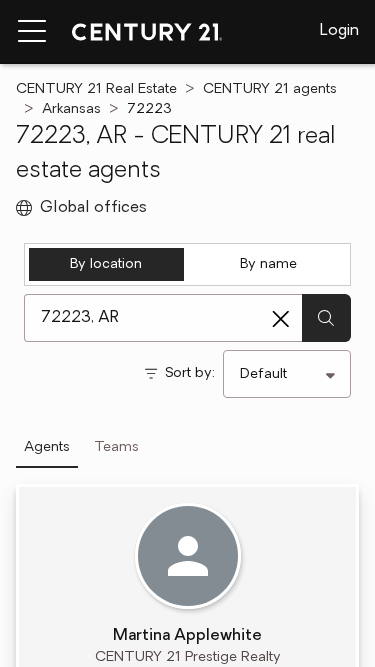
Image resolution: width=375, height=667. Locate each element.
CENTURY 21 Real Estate (96, 89)
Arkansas (71, 109)
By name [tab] (268, 264)
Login (339, 31)
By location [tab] (106, 264)
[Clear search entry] (281, 319)
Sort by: (190, 373)
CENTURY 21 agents (270, 89)
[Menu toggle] (32, 32)
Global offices (93, 208)
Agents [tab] (47, 447)
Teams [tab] (116, 447)
